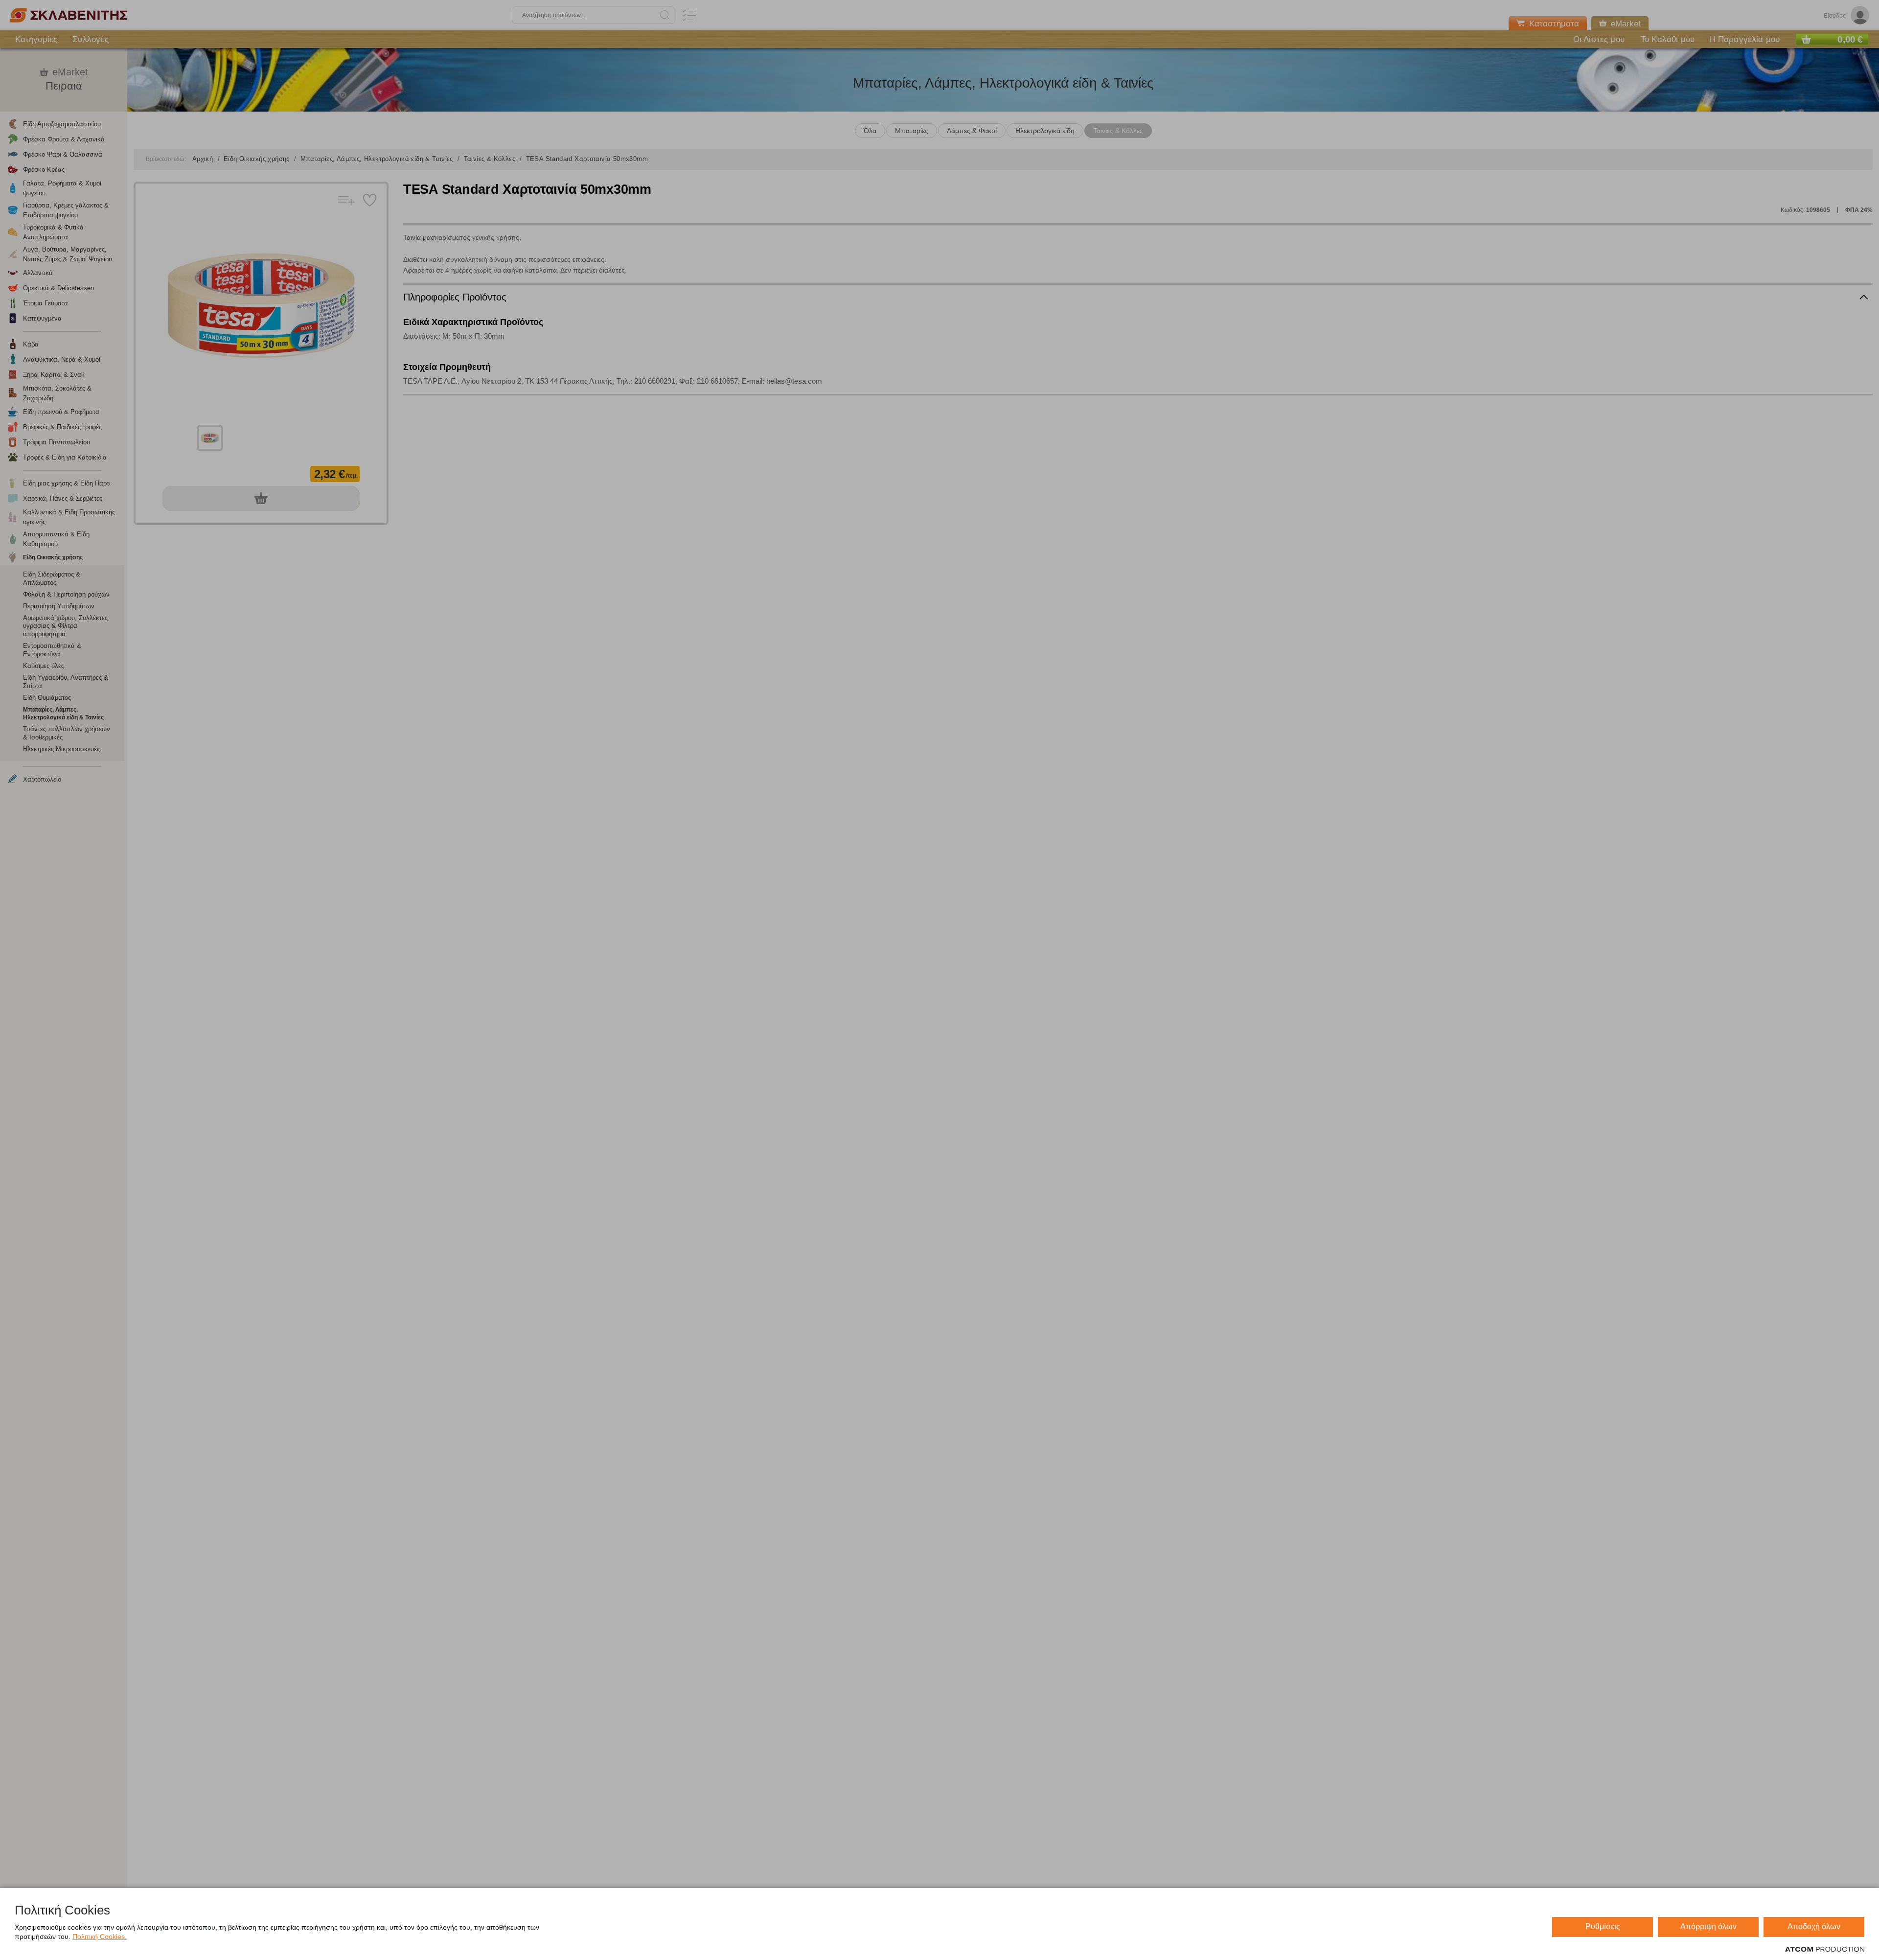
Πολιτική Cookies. (100, 1937)
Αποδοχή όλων (1814, 1926)
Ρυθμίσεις (1603, 1926)
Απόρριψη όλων (1708, 1926)
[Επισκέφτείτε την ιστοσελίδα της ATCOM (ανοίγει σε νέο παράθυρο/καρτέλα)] (1825, 1950)
